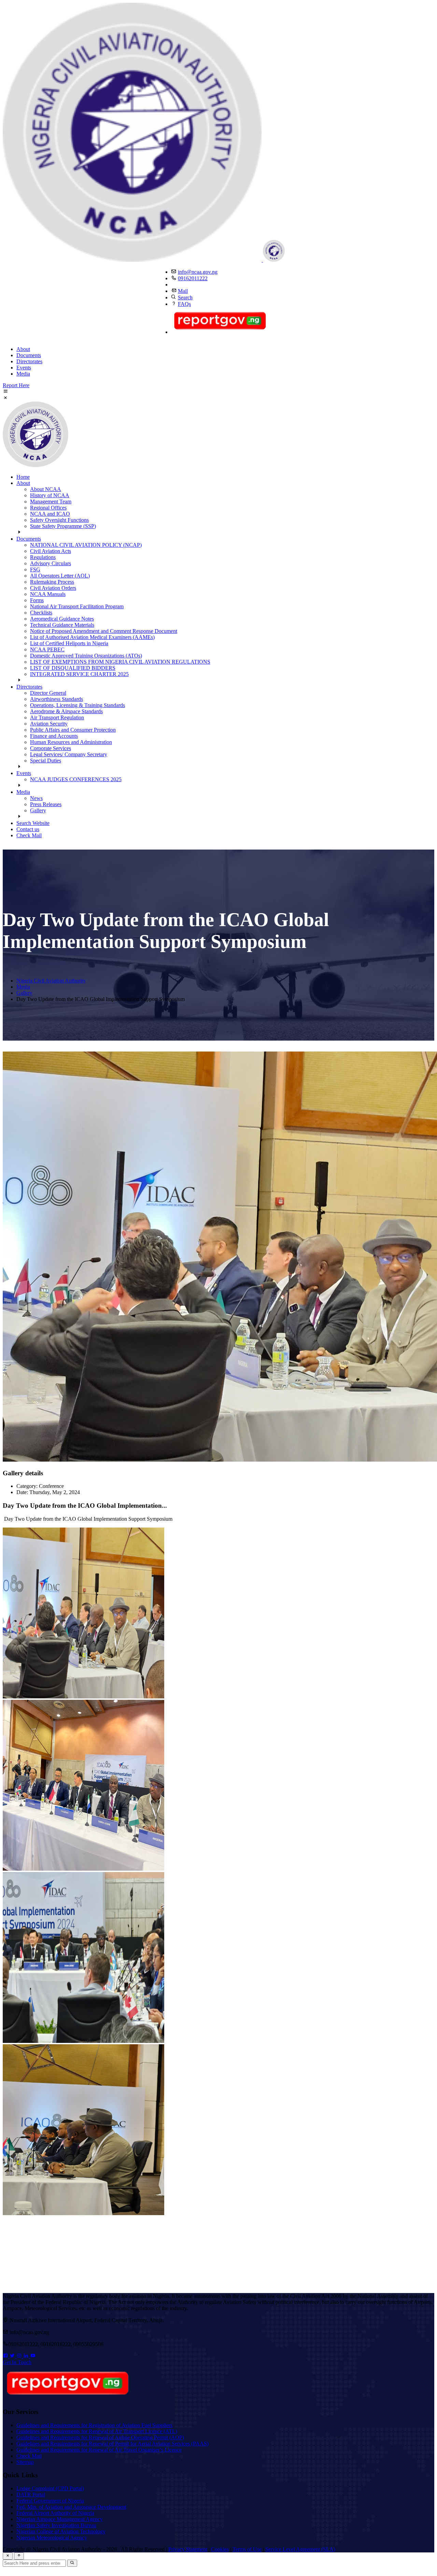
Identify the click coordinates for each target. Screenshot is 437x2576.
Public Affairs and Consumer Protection (73, 730)
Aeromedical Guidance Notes (62, 619)
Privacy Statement (188, 2549)
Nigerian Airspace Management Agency (60, 2519)
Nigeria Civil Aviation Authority (51, 981)
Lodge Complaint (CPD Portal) (50, 2488)
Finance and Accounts (54, 736)
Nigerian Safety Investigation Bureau (56, 2525)
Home (23, 477)
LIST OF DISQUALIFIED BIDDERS (73, 668)
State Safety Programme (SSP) (63, 526)
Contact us (28, 829)
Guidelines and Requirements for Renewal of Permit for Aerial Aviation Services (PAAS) (112, 2444)
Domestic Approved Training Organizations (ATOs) (86, 656)
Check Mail (29, 835)
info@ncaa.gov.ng (198, 272)
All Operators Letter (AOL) (60, 576)
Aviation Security (49, 724)
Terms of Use (247, 2549)
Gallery (38, 810)
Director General (48, 693)
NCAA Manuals (48, 594)
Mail (183, 291)
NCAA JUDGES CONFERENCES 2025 (76, 779)
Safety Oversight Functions (59, 520)
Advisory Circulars (51, 563)
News (36, 798)
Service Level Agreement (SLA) (300, 2549)
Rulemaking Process (52, 582)
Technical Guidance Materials (62, 625)
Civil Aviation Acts (51, 551)
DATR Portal (31, 2494)
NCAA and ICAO (50, 514)
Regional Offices (48, 508)
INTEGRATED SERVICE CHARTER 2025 (79, 674)
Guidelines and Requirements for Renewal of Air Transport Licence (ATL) (97, 2431)
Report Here (16, 385)
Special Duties (46, 761)
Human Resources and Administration (71, 742)
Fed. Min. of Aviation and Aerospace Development (71, 2507)
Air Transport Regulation (57, 717)
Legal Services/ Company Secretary (69, 754)
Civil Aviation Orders (53, 588)
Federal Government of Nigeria (50, 2501)
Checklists (41, 613)
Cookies (220, 2549)
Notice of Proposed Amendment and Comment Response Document (104, 631)
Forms (37, 600)
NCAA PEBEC (47, 649)
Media (23, 374)
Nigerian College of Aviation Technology (61, 2531)
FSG (35, 570)
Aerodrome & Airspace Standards (66, 711)
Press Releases (46, 804)
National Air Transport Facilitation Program (77, 606)
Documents (29, 355)
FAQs (184, 304)
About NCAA (46, 489)
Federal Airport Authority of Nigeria (55, 2513)
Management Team (51, 501)
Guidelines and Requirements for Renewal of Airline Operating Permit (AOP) (100, 2437)
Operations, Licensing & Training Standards (77, 705)
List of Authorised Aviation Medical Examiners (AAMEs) (92, 637)
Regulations (43, 557)
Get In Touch (17, 2362)
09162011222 (193, 278)
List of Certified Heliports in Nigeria (69, 643)
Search (185, 297)
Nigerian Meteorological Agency (52, 2538)
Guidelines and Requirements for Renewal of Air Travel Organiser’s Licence (99, 2450)
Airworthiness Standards (57, 699)
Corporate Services (51, 748)
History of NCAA (50, 495)
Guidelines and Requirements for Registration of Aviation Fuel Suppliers (94, 2425)
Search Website (33, 823)
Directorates (29, 361)
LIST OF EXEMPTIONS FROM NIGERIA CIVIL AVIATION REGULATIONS (120, 662)
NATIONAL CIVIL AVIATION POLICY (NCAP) (86, 545)
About (23, 349)
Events (24, 368)
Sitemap (25, 2462)
